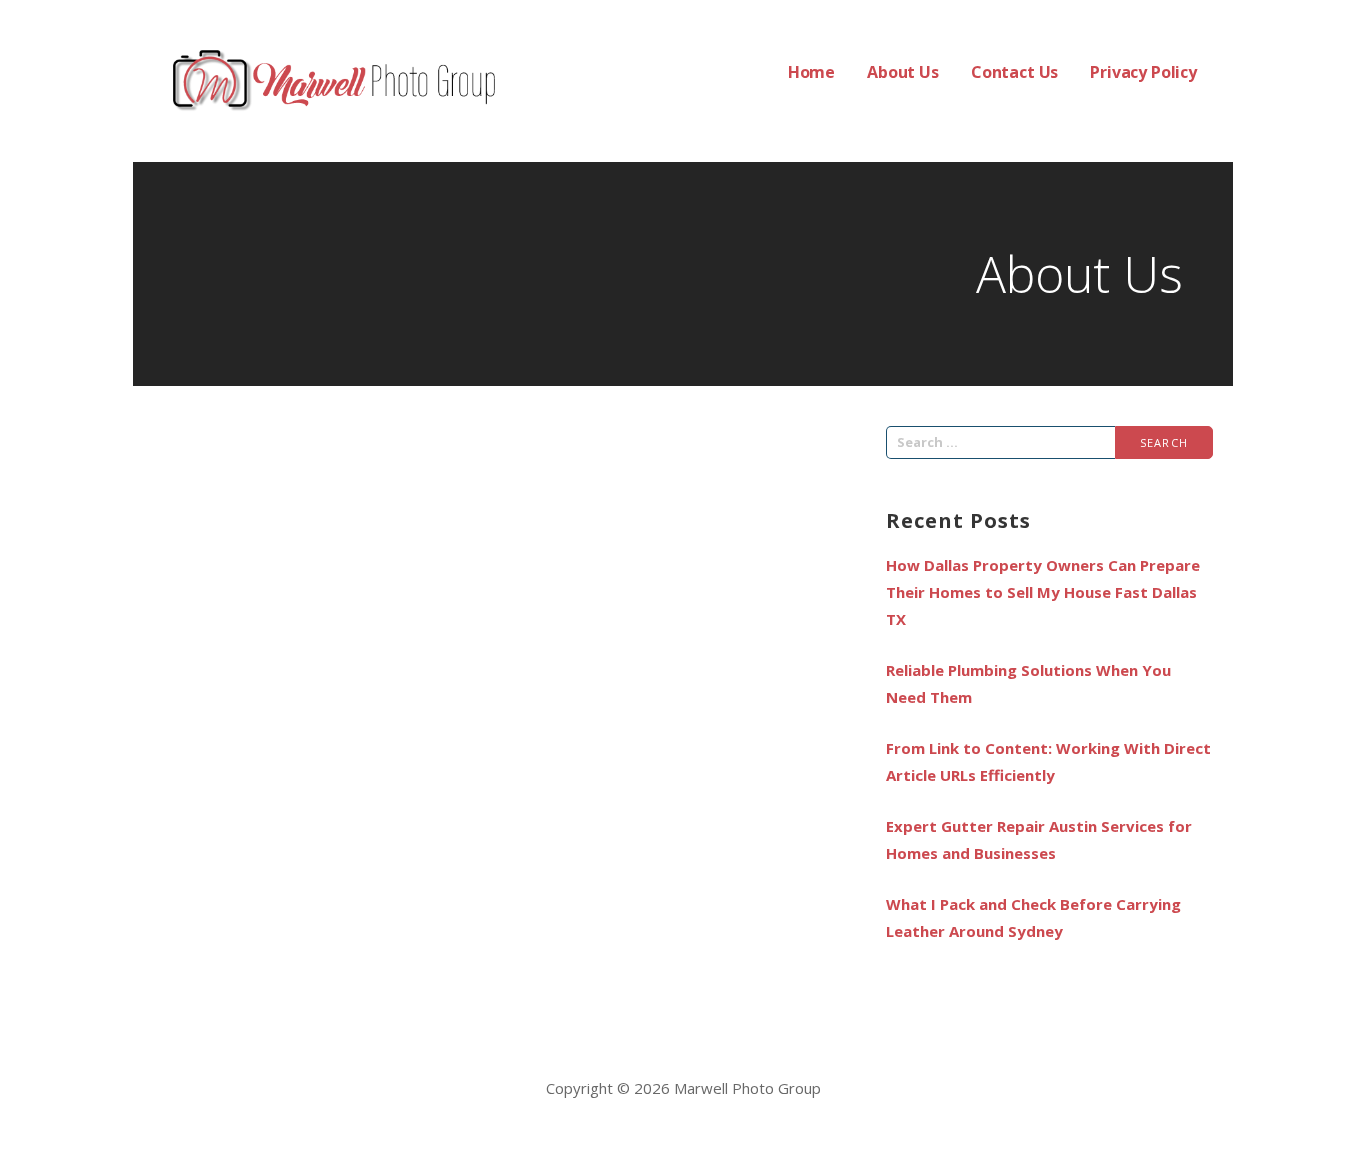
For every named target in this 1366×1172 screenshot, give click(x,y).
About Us (903, 72)
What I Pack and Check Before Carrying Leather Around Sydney (1033, 917)
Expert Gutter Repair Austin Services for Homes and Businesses (1039, 839)
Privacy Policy (1143, 72)
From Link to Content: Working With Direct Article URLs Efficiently (1048, 761)
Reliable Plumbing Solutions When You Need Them (1028, 683)
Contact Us (1014, 72)
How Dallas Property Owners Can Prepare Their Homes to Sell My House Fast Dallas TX (1043, 592)
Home (811, 72)
